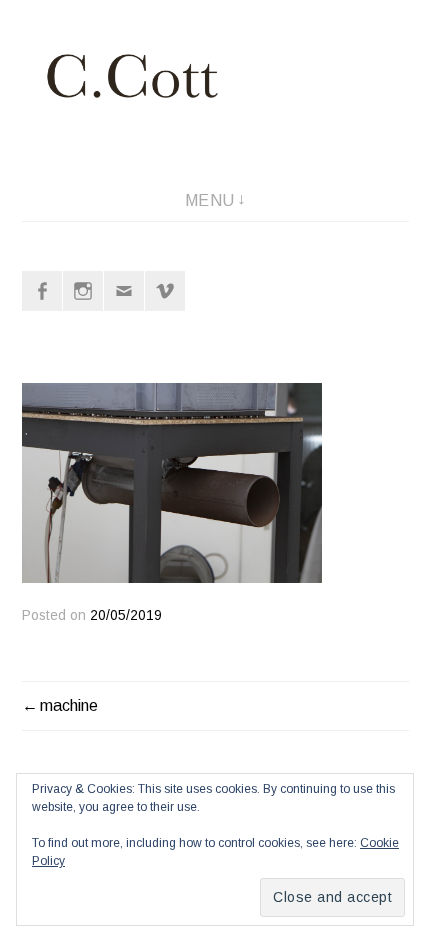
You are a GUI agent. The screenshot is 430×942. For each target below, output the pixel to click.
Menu (210, 200)
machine (69, 705)
